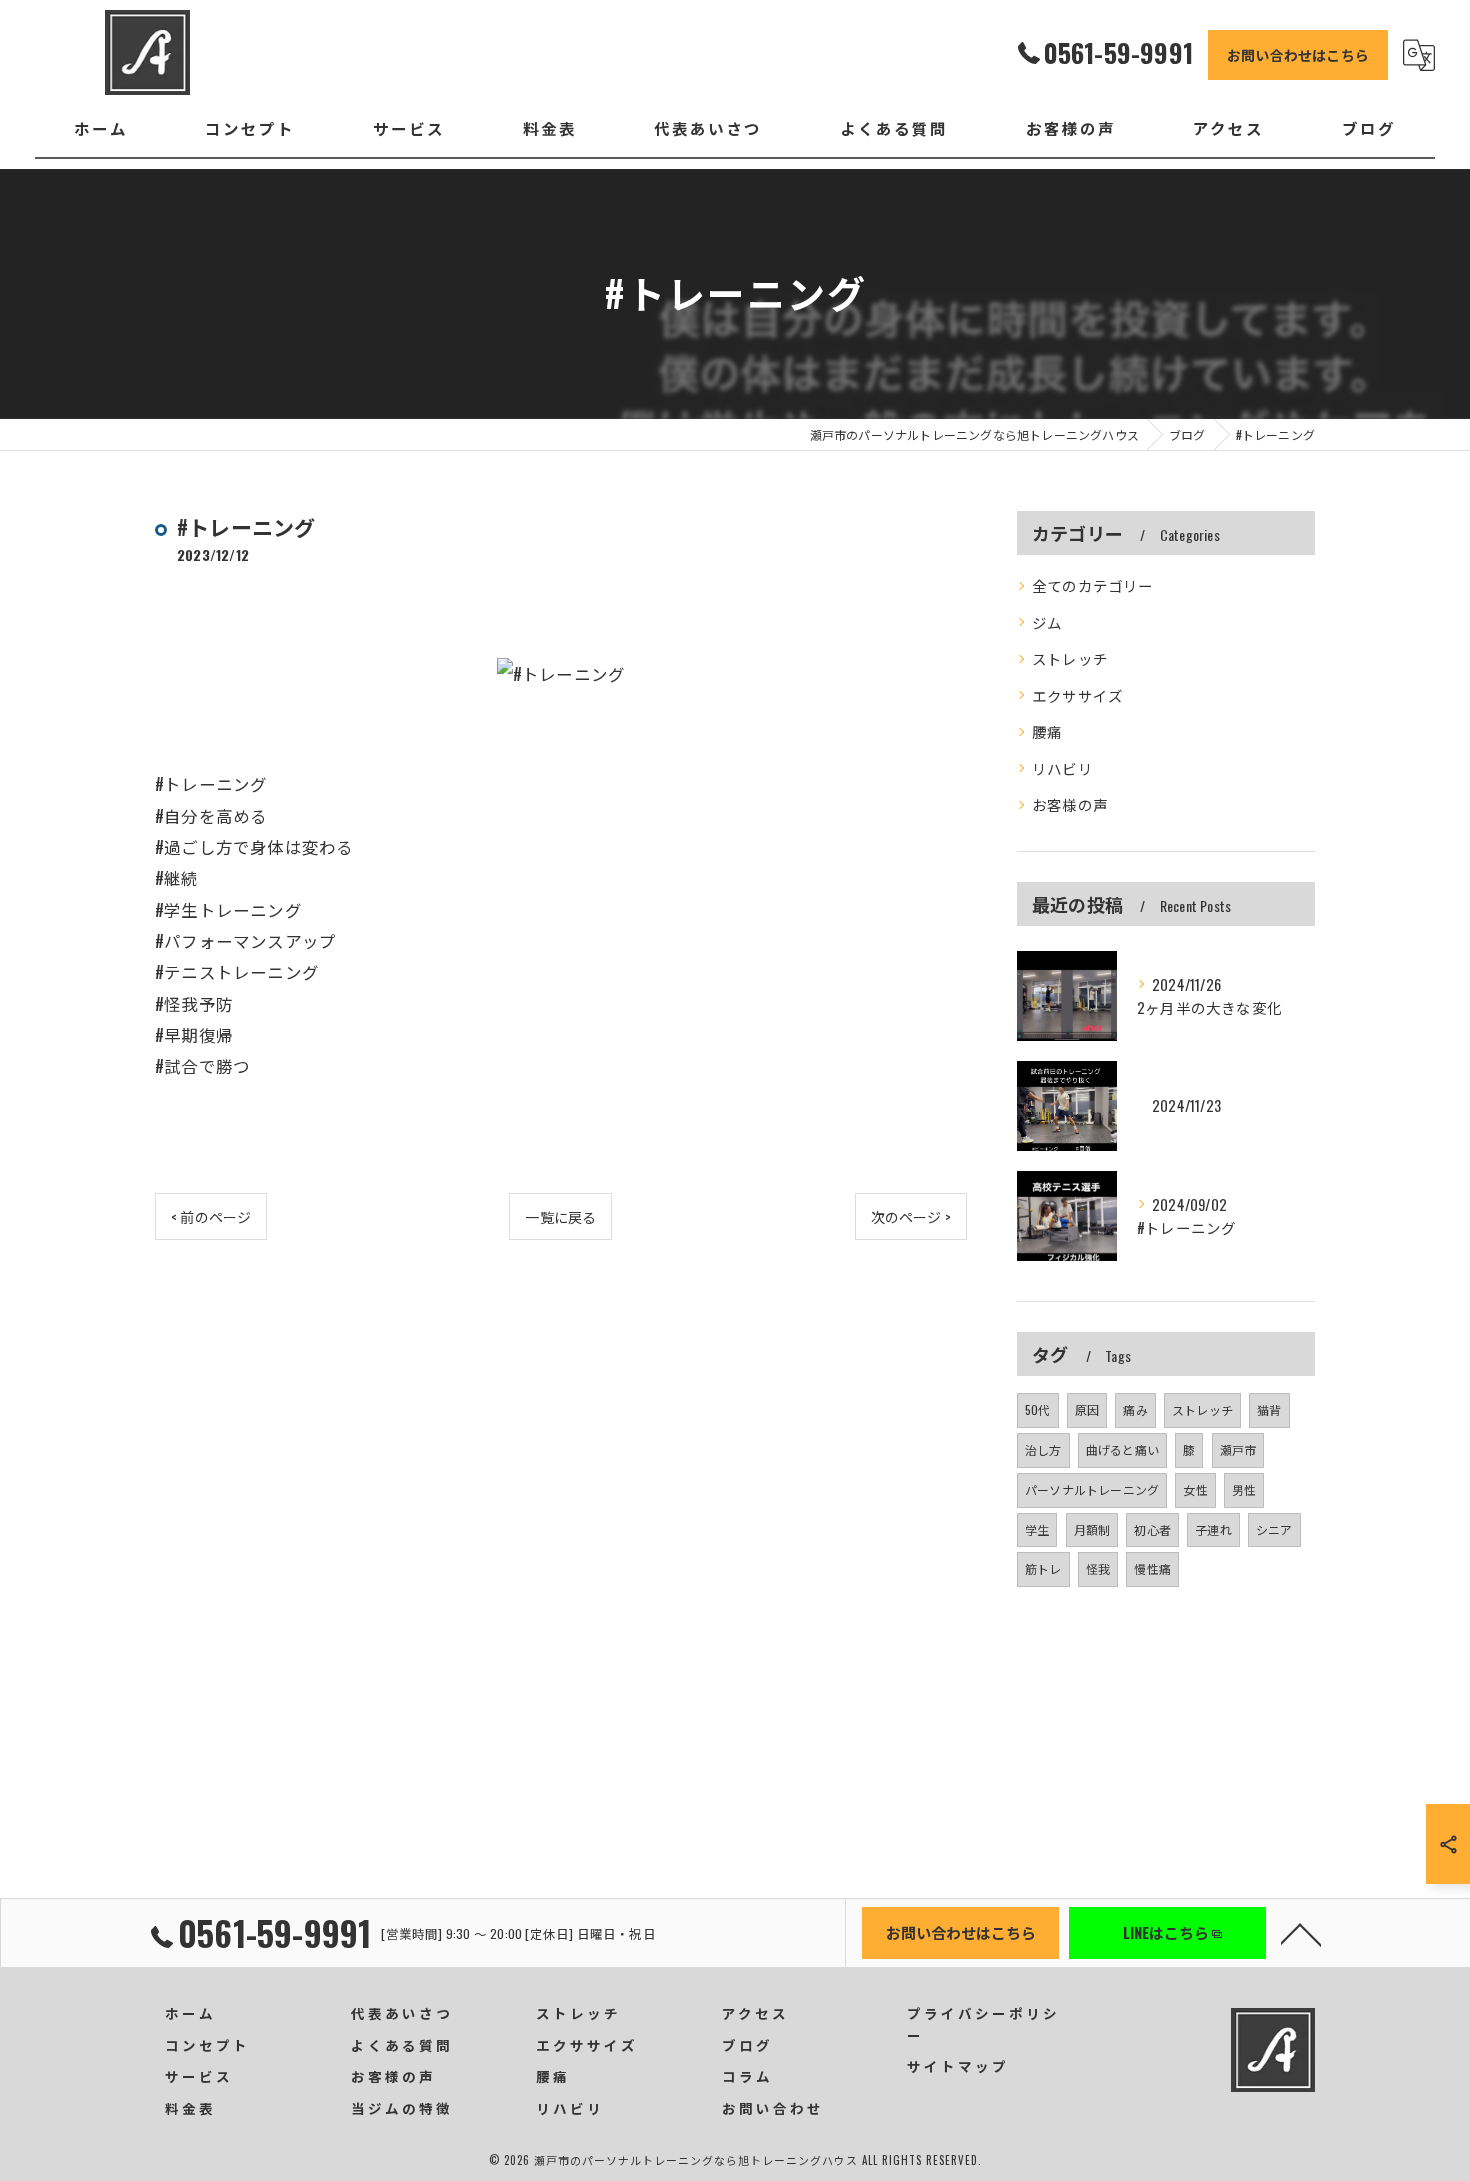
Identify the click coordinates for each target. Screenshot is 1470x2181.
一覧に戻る (560, 1216)
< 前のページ (211, 1216)
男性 (1244, 1489)
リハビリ (1062, 768)
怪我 (1098, 1568)
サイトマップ (958, 2066)
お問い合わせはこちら (1298, 54)
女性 (1195, 1489)
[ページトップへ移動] (1301, 1933)
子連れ (1213, 1529)
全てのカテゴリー (1093, 585)
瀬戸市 (1238, 1449)
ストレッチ (1070, 658)
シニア (1274, 1529)
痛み (1135, 1409)
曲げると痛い (1122, 1449)
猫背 (1269, 1409)
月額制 (1092, 1529)
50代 (1038, 1409)
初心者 (1152, 1529)
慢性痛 (1152, 1568)
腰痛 (1047, 731)
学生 (1037, 1529)
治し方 (1043, 1449)
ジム (1047, 622)
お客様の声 (1070, 804)
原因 (1087, 1409)
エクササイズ (1077, 695)
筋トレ (1043, 1568)
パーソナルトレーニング (1092, 1489)
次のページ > (911, 1216)
